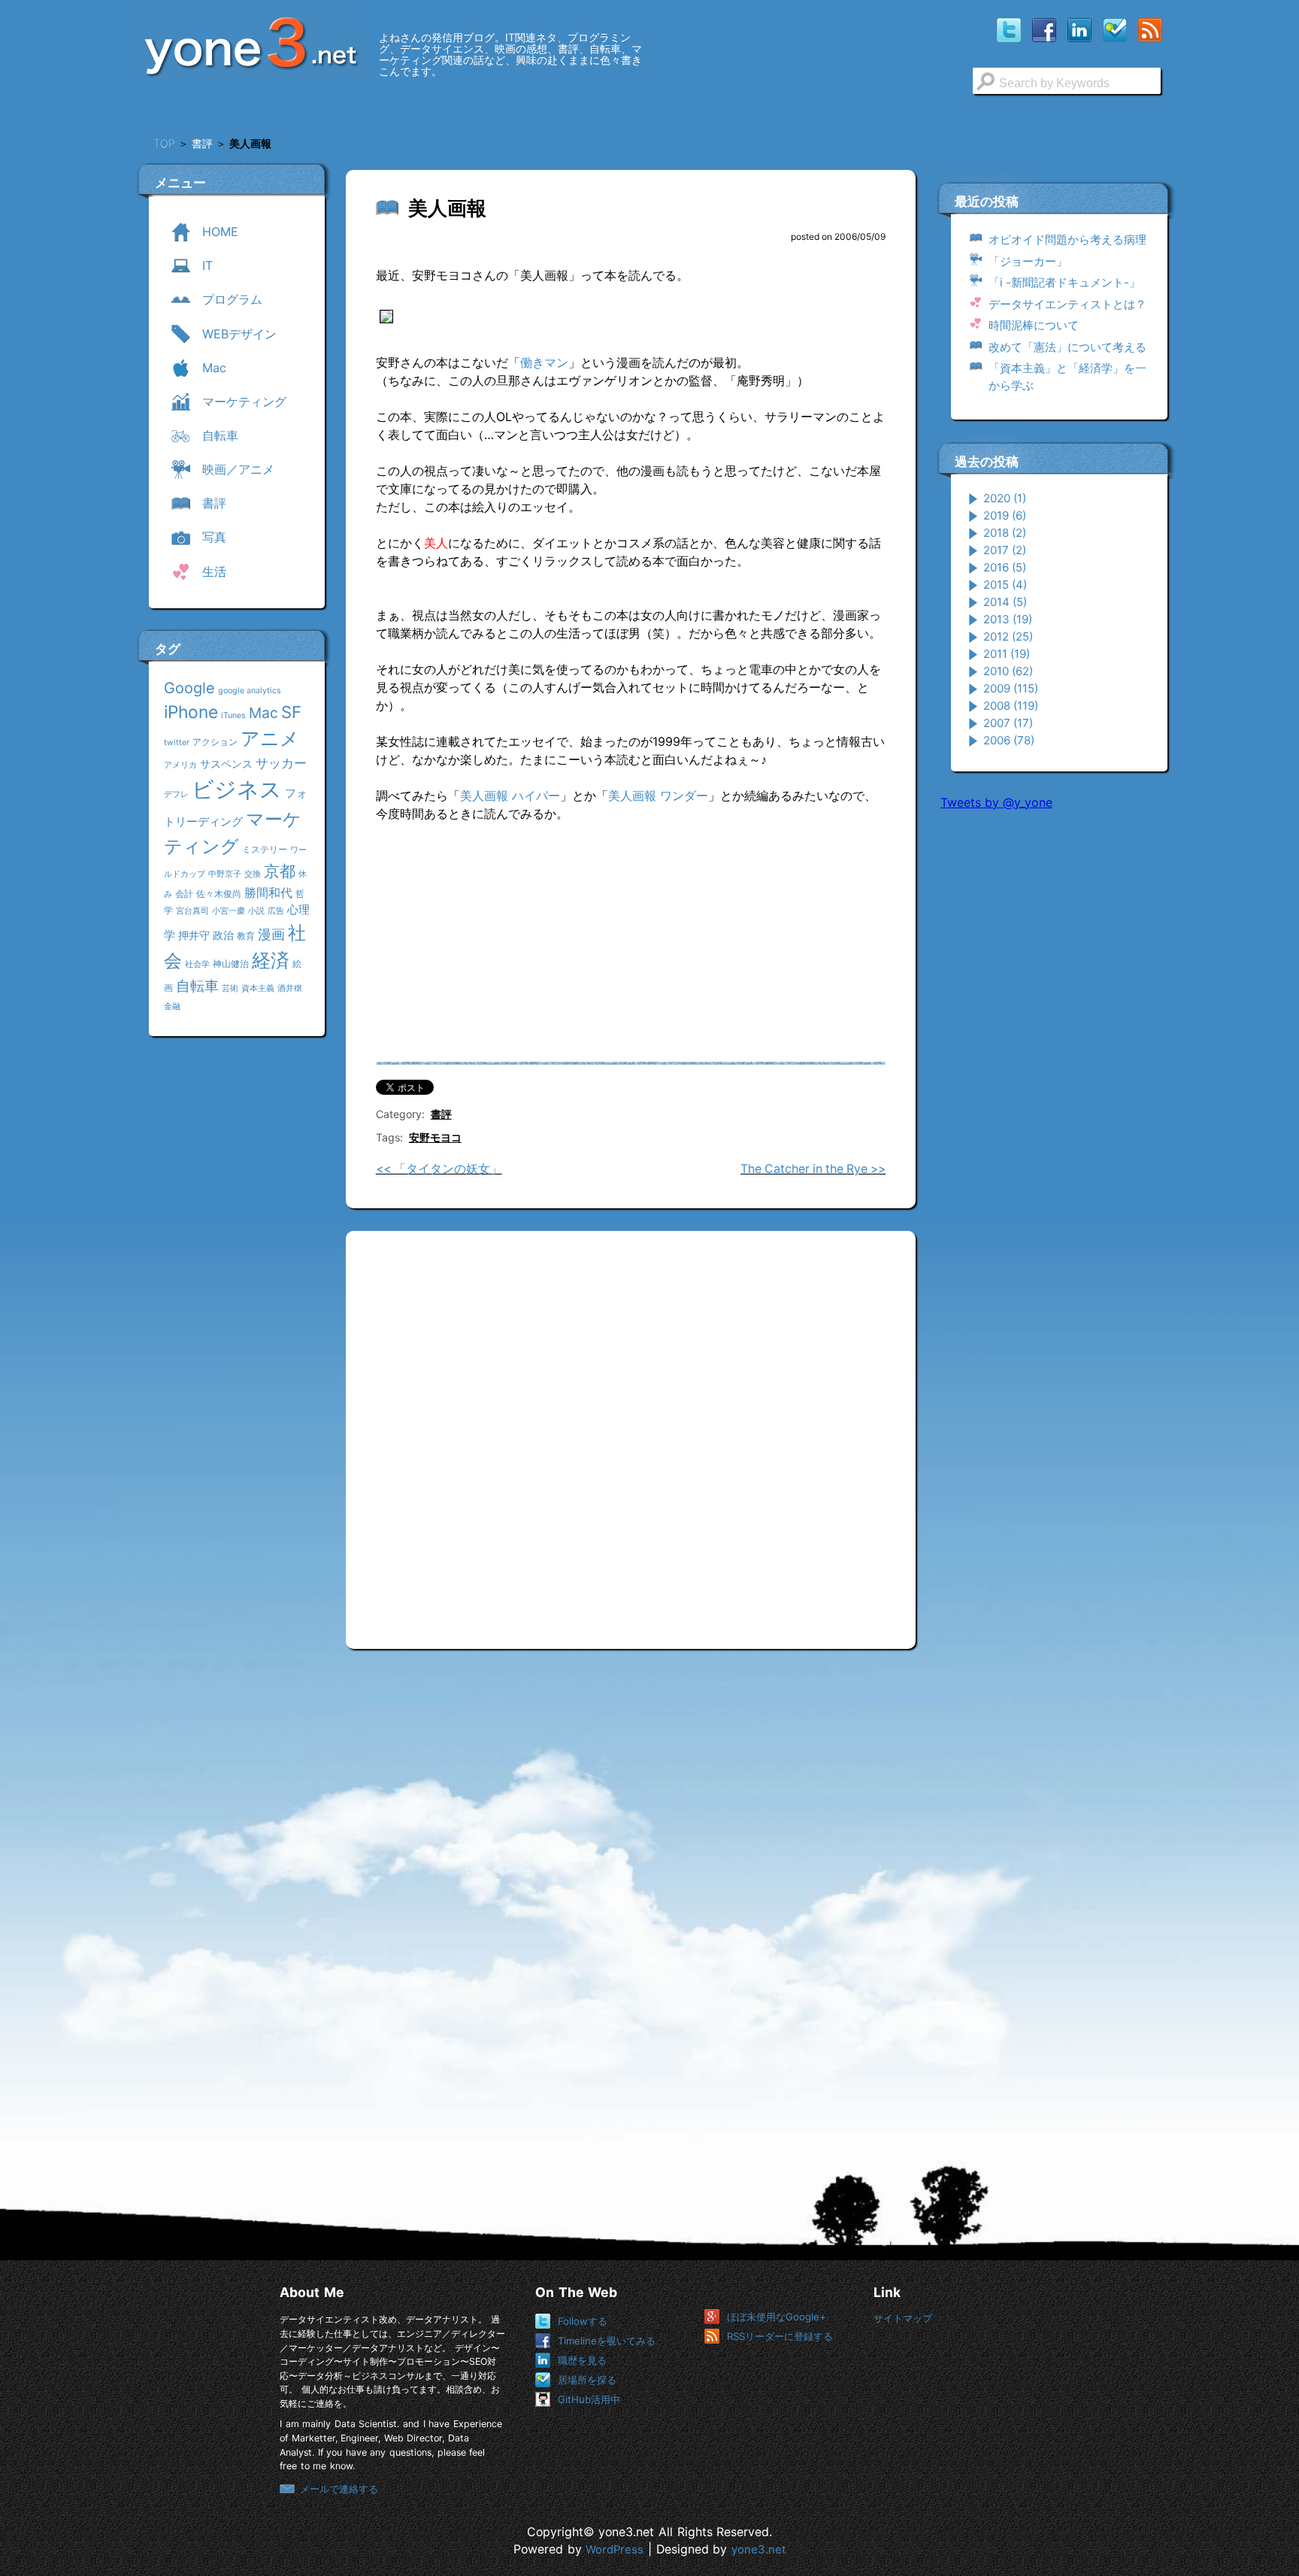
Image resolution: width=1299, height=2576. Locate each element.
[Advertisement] (1053, 1052)
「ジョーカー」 (1028, 261)
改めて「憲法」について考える (1067, 347)
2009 (1011, 688)
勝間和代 (268, 893)
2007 (1008, 723)
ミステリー (265, 849)
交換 (253, 874)
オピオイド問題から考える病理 (1067, 239)
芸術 (230, 988)
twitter (177, 742)
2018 (1005, 533)
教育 (246, 936)
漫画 (271, 934)
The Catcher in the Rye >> (813, 1169)
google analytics (250, 691)
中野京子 (225, 874)
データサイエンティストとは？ (1067, 304)
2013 (1008, 619)
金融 (172, 1006)
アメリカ (180, 765)
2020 (1005, 498)
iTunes (233, 715)
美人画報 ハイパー (510, 796)
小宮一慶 (229, 911)
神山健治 (231, 964)
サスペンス (226, 764)
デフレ (176, 794)
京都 (280, 871)
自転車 (197, 986)
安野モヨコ (435, 1137)
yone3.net (759, 2550)
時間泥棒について (1034, 325)
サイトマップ (903, 2318)
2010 (1008, 671)
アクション (215, 742)
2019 (1005, 515)
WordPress (615, 2550)
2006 (1009, 740)
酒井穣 (290, 988)
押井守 (194, 935)
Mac (263, 713)
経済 (271, 960)
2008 (1011, 706)
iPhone (191, 712)
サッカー (281, 763)
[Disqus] (631, 1434)
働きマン (544, 362)
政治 (223, 935)
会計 (184, 894)
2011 (1007, 654)
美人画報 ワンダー (658, 796)
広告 (276, 911)
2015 (1005, 585)
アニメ (270, 738)
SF (291, 712)
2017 (1005, 550)
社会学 (197, 964)
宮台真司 (192, 911)
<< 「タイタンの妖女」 (439, 1169)
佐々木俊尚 (219, 894)
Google (189, 688)
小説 (256, 911)
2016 (1005, 567)
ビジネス (237, 789)
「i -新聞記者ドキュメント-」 (1064, 282)
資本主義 (258, 988)
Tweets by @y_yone (996, 802)
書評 (441, 1114)
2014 (1005, 602)
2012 (1008, 636)
